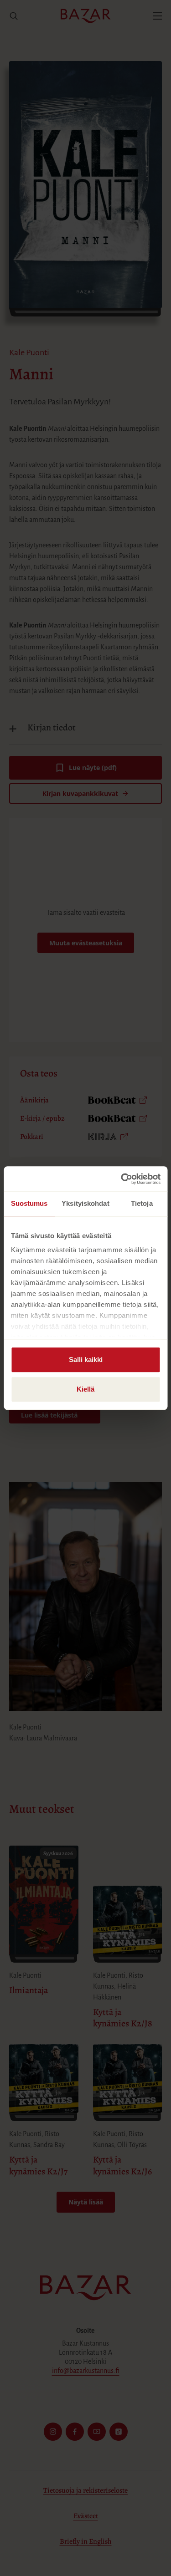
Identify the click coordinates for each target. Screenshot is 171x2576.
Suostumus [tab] (29, 1203)
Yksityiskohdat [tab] (85, 1203)
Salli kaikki (86, 1359)
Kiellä (85, 1389)
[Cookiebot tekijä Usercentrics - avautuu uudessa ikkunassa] (122, 1179)
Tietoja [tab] (142, 1203)
